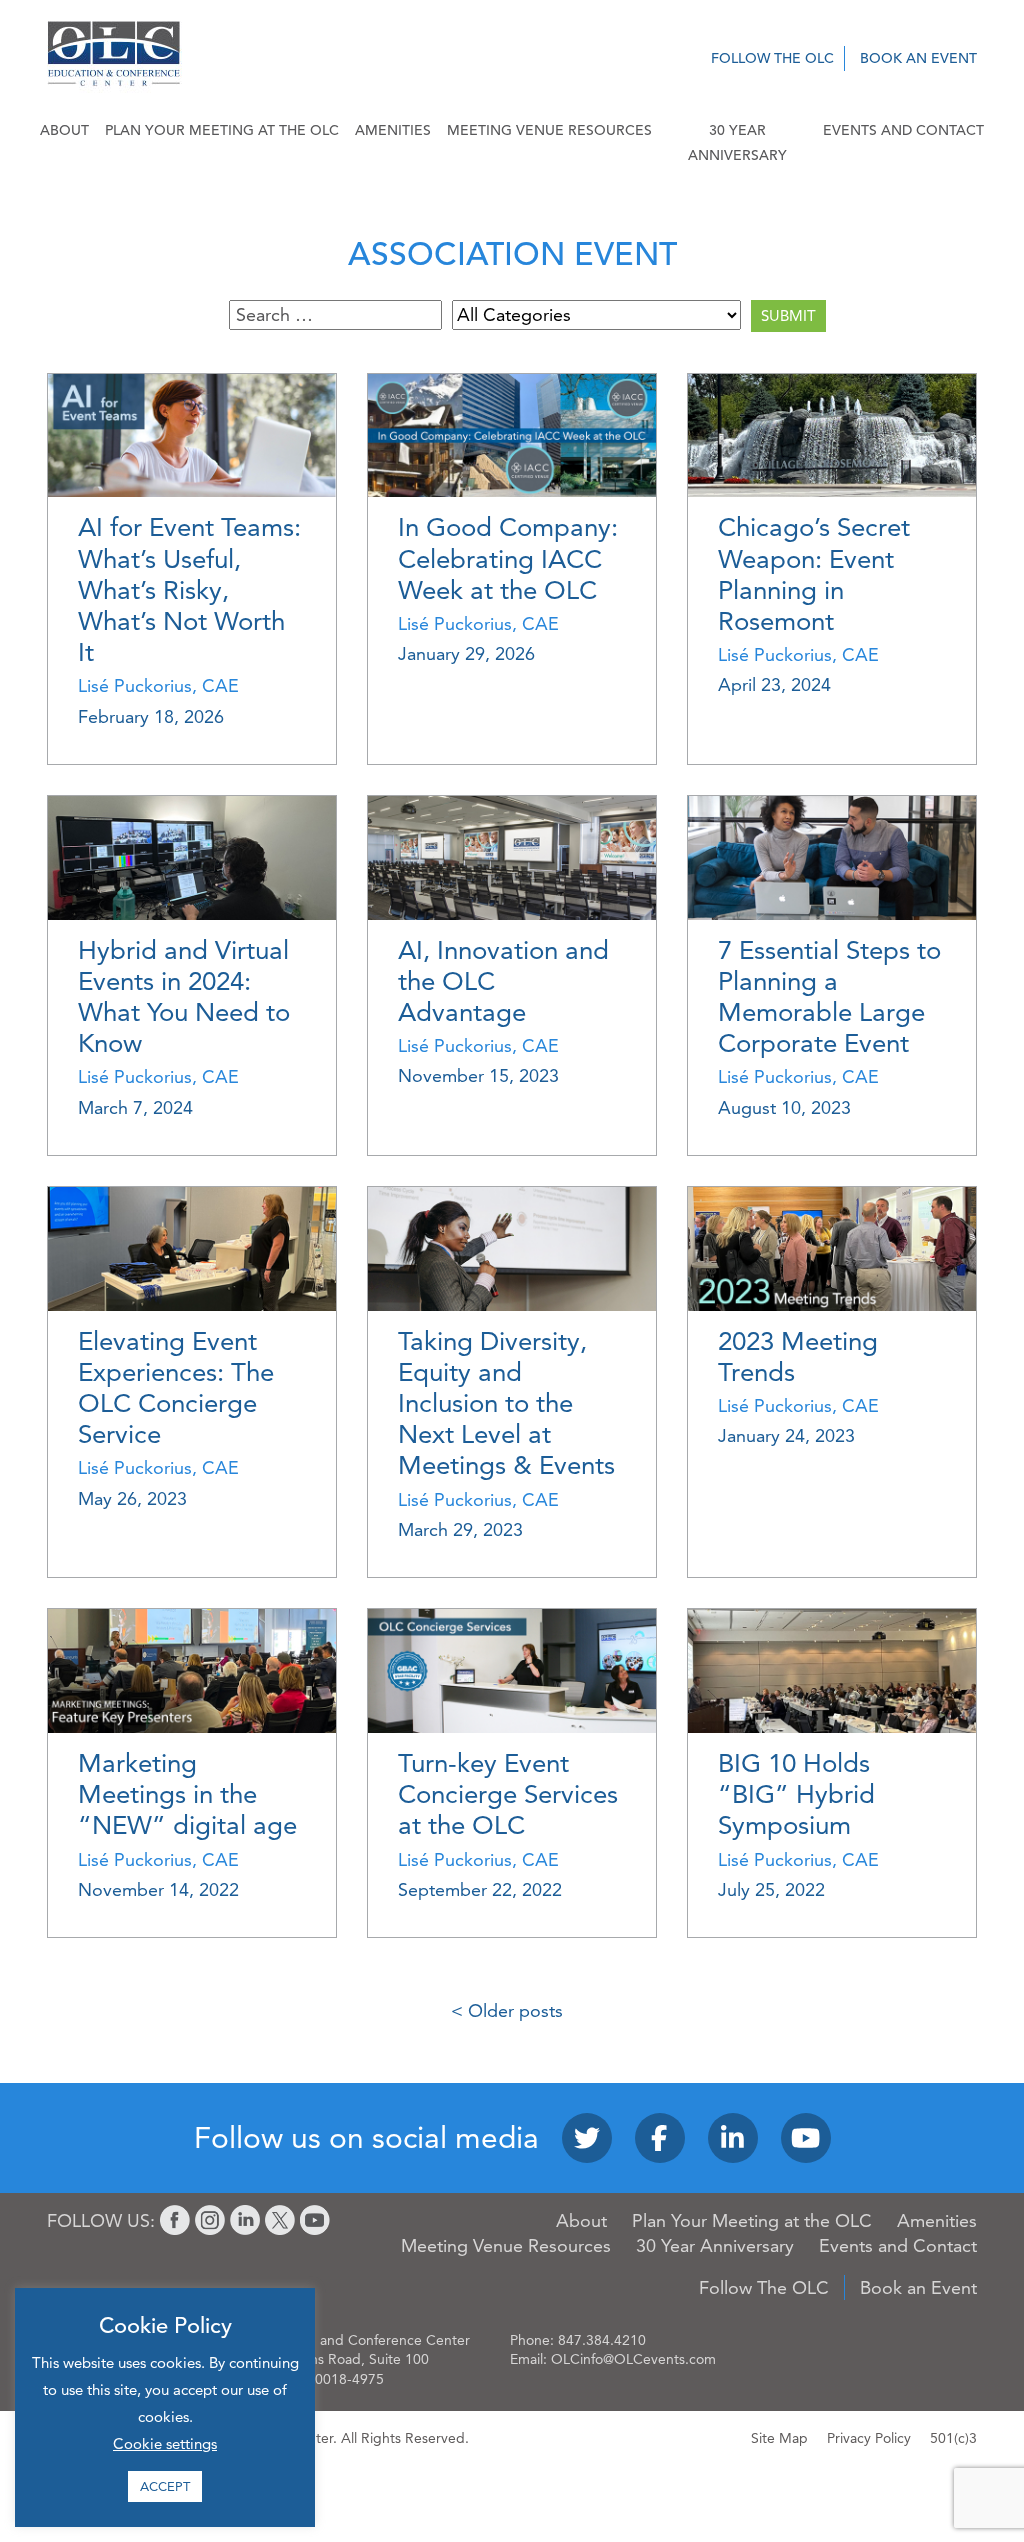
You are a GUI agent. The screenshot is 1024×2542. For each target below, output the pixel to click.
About (64, 130)
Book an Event (918, 58)
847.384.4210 (602, 2340)
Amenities (393, 130)
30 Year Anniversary (737, 142)
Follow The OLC (772, 58)
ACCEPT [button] (165, 2486)
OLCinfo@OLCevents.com (633, 2359)
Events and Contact (903, 130)
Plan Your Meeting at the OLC (222, 130)
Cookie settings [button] (165, 2443)
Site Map (779, 2438)
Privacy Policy (869, 2438)
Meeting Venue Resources (549, 130)
